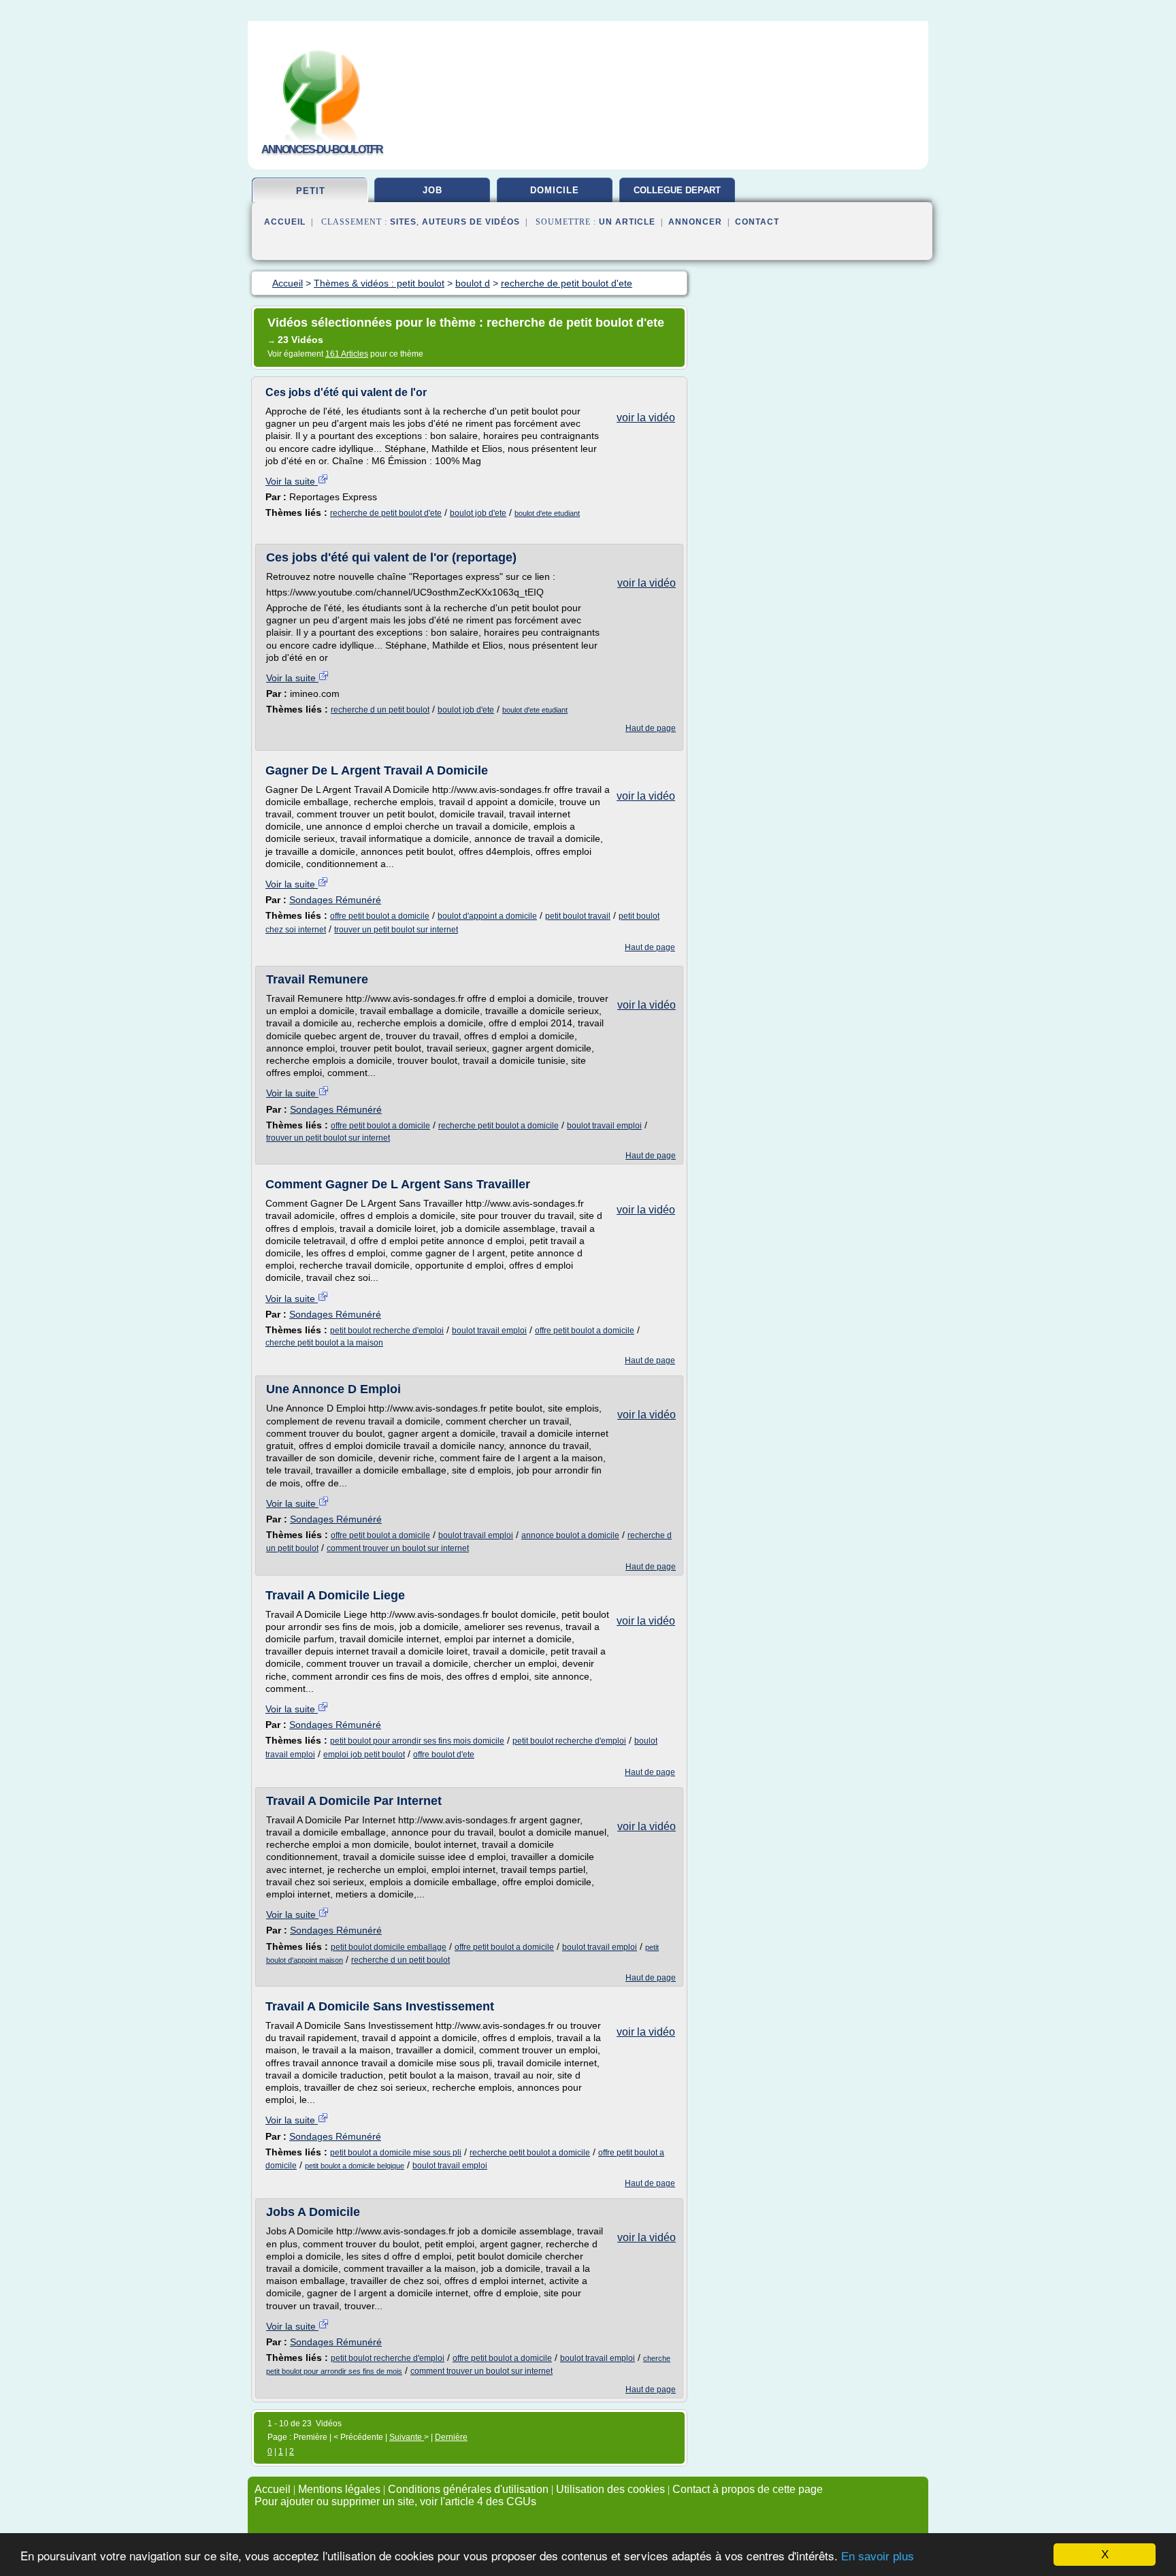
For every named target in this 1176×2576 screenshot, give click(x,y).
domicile (555, 190)
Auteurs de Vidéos (471, 222)
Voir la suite (292, 481)
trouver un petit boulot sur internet (396, 930)
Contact (757, 222)
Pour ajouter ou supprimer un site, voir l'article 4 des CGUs (395, 2501)
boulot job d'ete (478, 513)
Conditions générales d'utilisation (468, 2489)
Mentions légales (339, 2489)
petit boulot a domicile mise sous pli (396, 2153)
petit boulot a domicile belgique (355, 2166)
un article (627, 222)
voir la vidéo (646, 418)
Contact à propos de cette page (748, 2489)
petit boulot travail (578, 916)
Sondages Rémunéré (335, 900)
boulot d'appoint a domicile (487, 916)
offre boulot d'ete (444, 1755)
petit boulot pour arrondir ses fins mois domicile (417, 1741)
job (432, 190)
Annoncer (695, 222)
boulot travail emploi (604, 1126)
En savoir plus (878, 2557)
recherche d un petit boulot (380, 710)
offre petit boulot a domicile (380, 916)
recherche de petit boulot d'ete (386, 513)
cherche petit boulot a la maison (324, 1343)
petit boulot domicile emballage (389, 1947)
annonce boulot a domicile (570, 1535)
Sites (403, 222)
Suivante (407, 2437)
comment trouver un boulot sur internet (398, 1548)
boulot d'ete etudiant (547, 513)
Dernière (451, 2437)
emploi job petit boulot (364, 1755)
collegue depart (677, 190)
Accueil (285, 222)
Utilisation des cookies (610, 2489)
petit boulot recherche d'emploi (387, 1331)
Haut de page (651, 728)
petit (311, 191)
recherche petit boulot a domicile (499, 1126)
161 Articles (347, 354)
